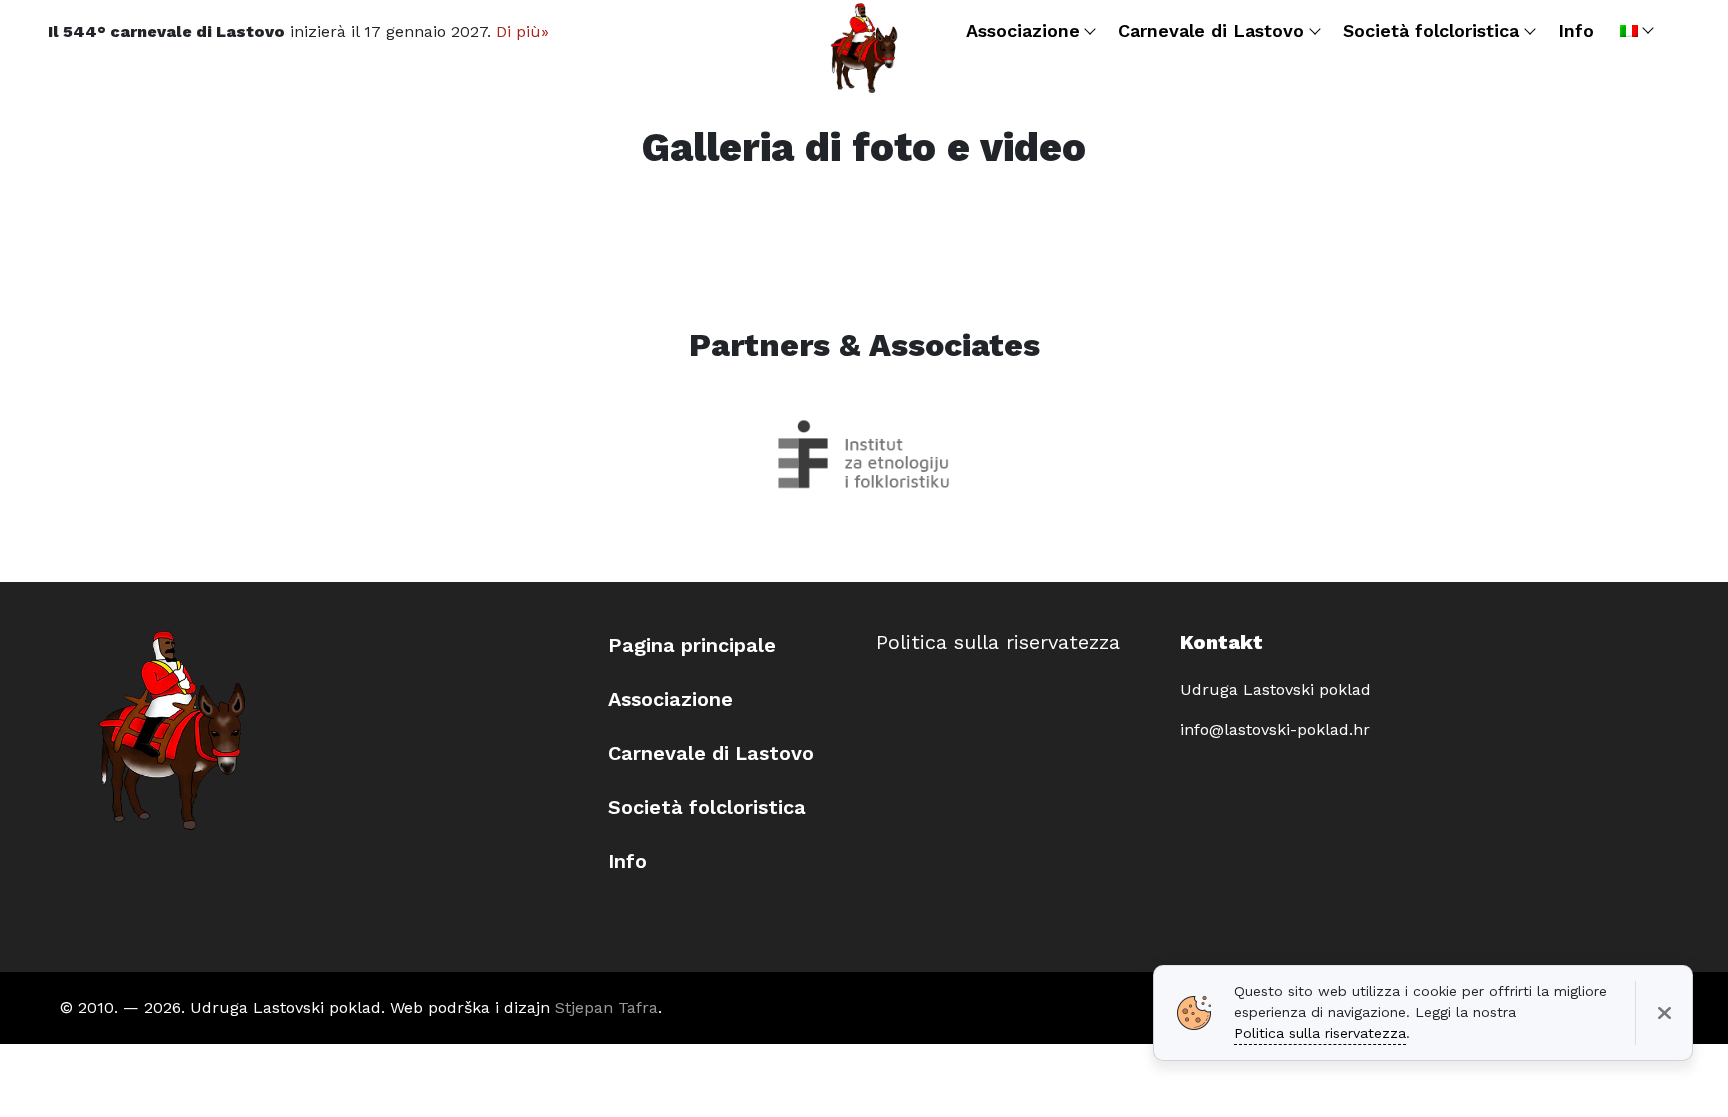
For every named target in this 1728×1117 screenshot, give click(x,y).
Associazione (670, 699)
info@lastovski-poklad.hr (1275, 729)
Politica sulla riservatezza (998, 642)
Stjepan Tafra (606, 1007)
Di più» (522, 31)
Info (627, 861)
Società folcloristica (707, 807)
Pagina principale (692, 645)
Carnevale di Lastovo (711, 753)
